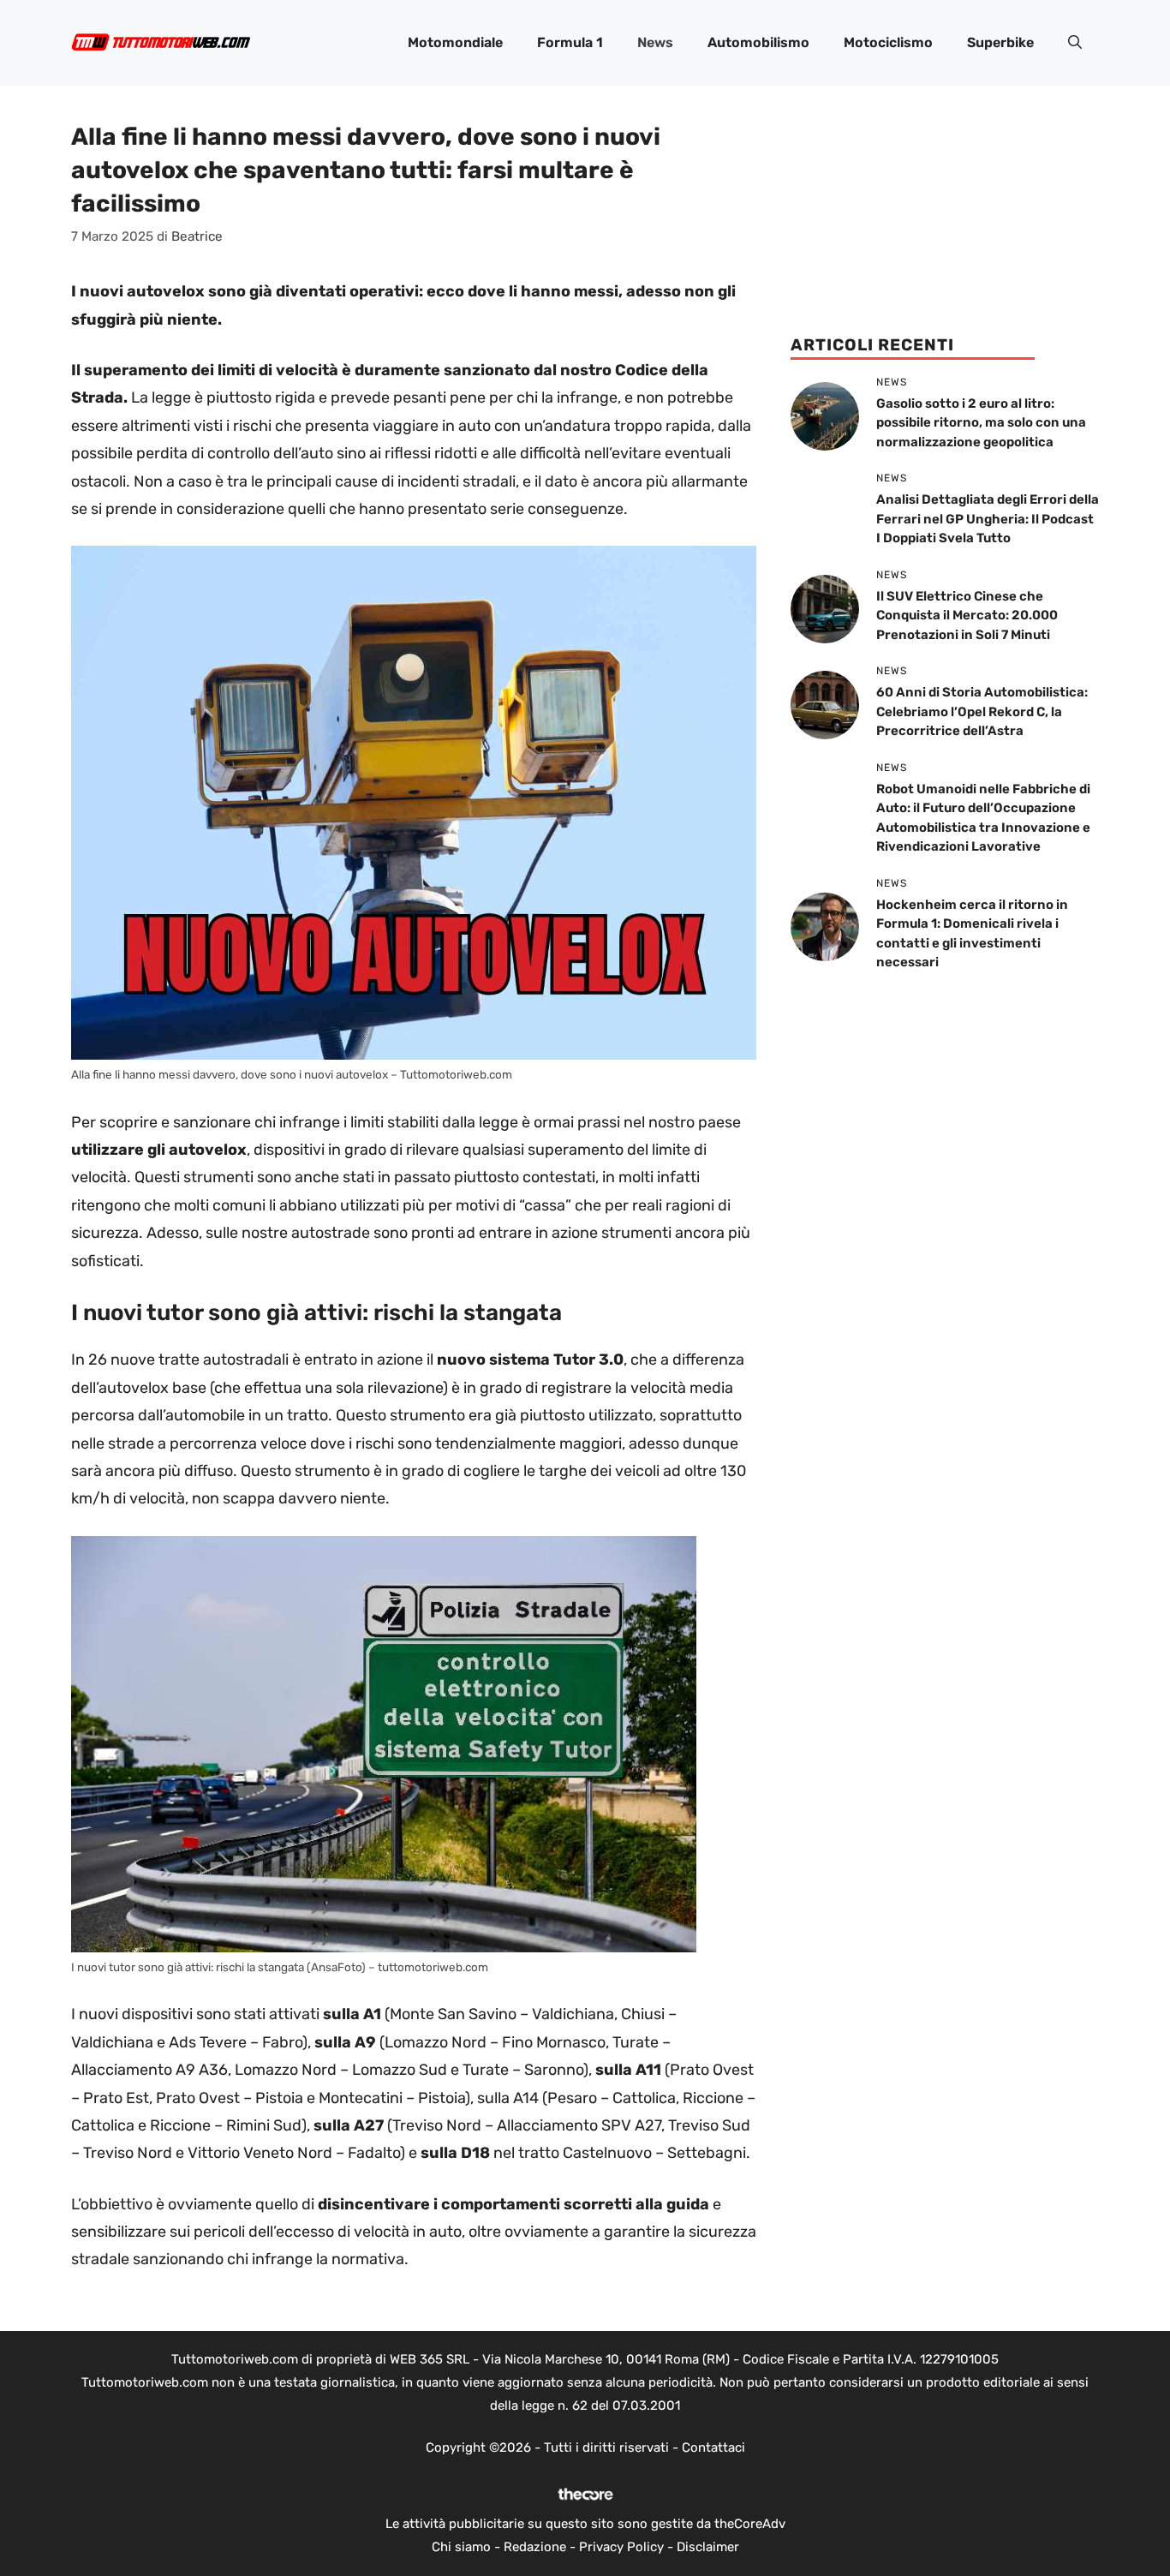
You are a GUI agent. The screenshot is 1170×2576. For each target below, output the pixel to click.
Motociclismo (888, 42)
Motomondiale (455, 42)
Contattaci (713, 2447)
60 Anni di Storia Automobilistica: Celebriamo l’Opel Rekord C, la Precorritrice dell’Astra (982, 711)
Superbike (1000, 42)
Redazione (535, 2547)
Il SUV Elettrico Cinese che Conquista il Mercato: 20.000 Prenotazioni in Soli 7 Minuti (967, 616)
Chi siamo (461, 2547)
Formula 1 (570, 42)
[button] (1075, 43)
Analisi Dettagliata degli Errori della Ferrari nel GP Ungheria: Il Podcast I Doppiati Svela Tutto (988, 519)
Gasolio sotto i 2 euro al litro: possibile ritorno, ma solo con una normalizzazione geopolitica (981, 423)
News (655, 42)
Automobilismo (758, 42)
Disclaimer (708, 2547)
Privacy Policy (621, 2547)
